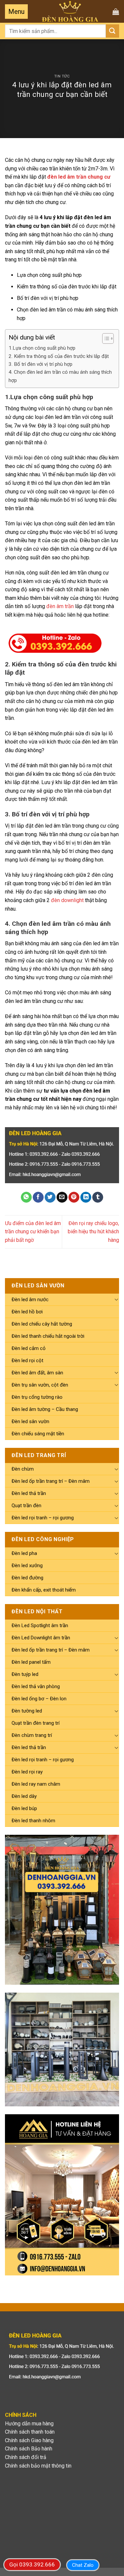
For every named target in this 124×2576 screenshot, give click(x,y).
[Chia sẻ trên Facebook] (38, 1197)
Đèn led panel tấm (31, 1662)
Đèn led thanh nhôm (33, 1821)
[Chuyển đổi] (116, 1299)
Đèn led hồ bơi (27, 1312)
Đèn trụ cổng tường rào (37, 1397)
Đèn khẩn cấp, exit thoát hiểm (44, 1590)
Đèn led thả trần (29, 1493)
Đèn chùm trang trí (32, 1735)
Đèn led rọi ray (27, 1772)
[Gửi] (112, 31)
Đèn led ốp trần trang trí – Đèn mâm (51, 1481)
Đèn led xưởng (27, 1566)
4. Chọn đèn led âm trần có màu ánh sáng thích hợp (60, 376)
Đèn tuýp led (25, 1674)
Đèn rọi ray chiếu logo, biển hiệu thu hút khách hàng (93, 1232)
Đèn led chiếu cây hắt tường (42, 1324)
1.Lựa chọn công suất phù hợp (42, 348)
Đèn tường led (27, 1711)
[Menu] (16, 12)
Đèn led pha (24, 1553)
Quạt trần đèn (26, 1506)
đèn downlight (67, 900)
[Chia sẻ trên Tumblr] (98, 1197)
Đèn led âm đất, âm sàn (37, 1373)
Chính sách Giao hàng (29, 2440)
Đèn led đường (27, 1578)
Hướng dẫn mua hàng (29, 2424)
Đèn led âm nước (30, 1300)
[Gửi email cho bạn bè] (62, 1197)
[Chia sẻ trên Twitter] (50, 1197)
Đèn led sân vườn (30, 1421)
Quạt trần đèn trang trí (36, 1723)
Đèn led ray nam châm (36, 1784)
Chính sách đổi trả (26, 2457)
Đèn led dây (24, 1796)
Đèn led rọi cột (27, 1361)
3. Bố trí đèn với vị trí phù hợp (41, 364)
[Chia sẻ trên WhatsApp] (26, 1197)
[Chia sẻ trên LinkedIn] (86, 1197)
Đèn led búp (24, 1808)
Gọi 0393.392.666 (32, 2564)
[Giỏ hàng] (116, 12)
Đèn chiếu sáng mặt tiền (38, 1434)
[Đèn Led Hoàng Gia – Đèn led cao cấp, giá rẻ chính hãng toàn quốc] (70, 11)
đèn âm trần (60, 606)
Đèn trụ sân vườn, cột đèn (40, 1385)
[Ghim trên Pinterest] (74, 1197)
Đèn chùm (23, 1469)
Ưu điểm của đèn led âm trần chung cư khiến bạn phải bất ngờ (33, 1232)
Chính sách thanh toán (30, 2432)
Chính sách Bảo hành (29, 2449)
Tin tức (62, 76)
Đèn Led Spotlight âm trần (40, 1625)
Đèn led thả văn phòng (36, 1686)
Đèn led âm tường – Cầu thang (45, 1409)
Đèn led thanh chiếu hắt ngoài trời (48, 1336)
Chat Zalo (83, 2565)
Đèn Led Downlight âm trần (41, 1638)
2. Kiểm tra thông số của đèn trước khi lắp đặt (59, 356)
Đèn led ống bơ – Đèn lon (39, 1699)
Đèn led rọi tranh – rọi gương (43, 1518)
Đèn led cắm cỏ (29, 1348)
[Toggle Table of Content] (105, 338)
